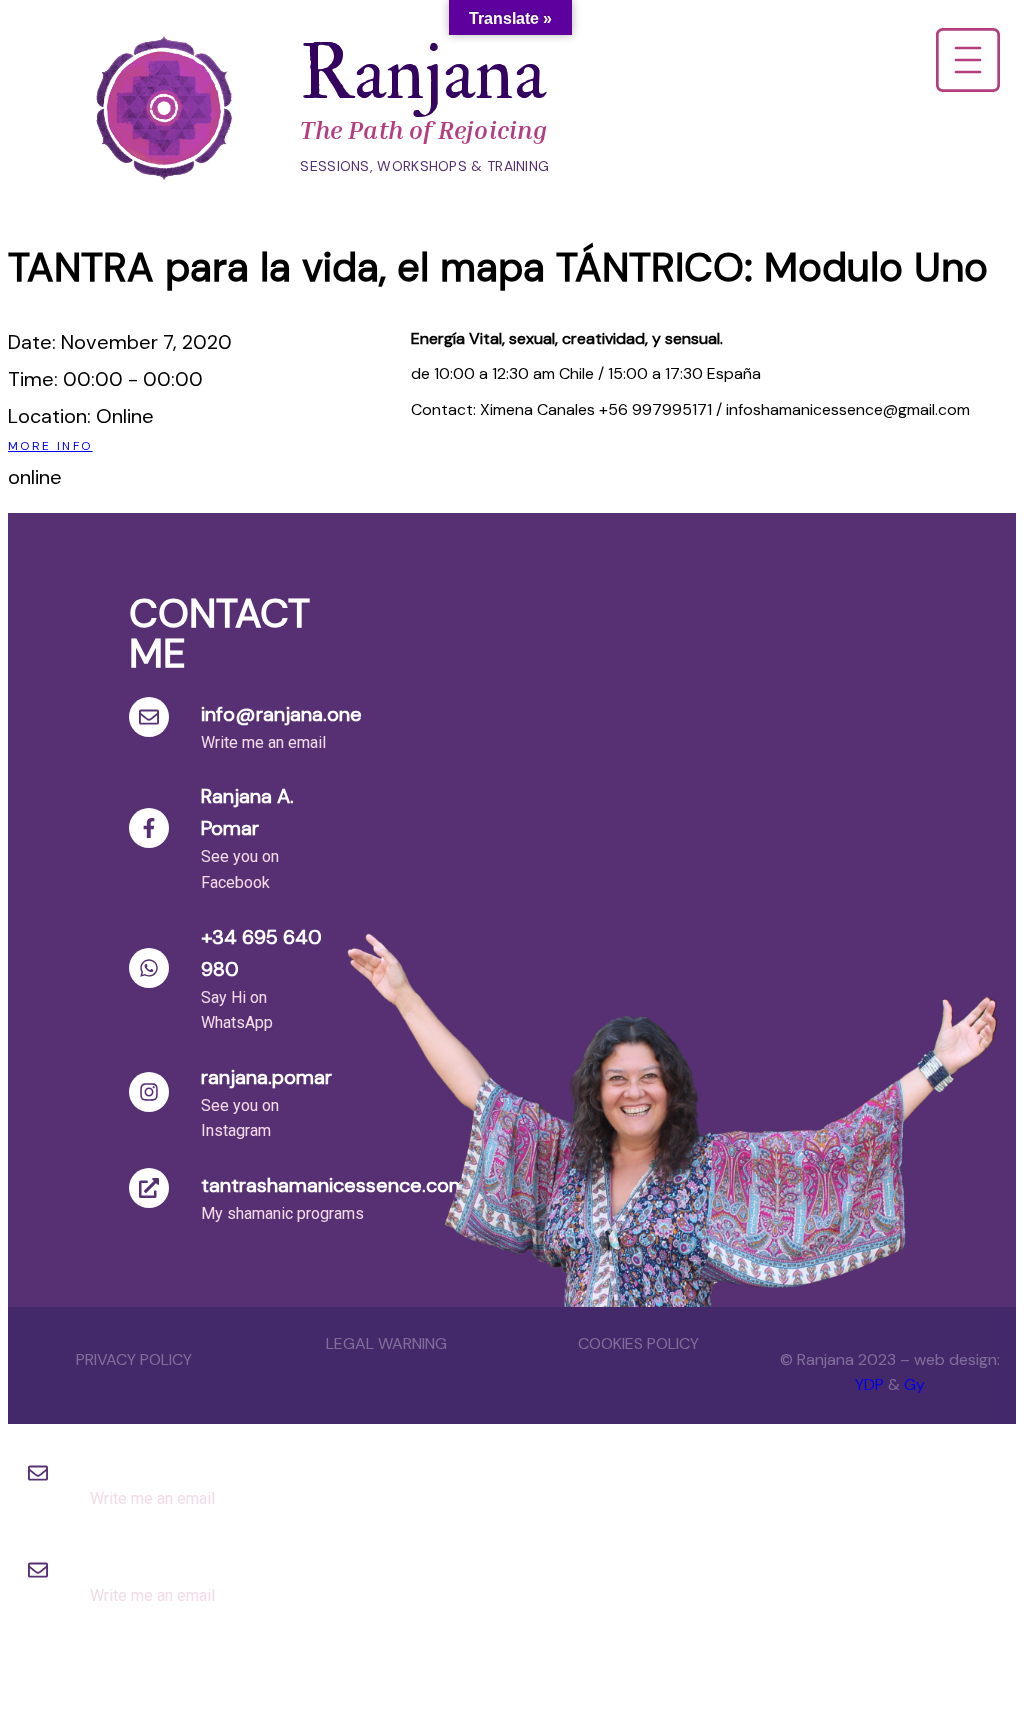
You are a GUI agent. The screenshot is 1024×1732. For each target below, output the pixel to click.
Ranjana (423, 74)
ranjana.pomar (266, 1077)
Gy (914, 1384)
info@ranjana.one (281, 714)
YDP (869, 1384)
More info (50, 446)
